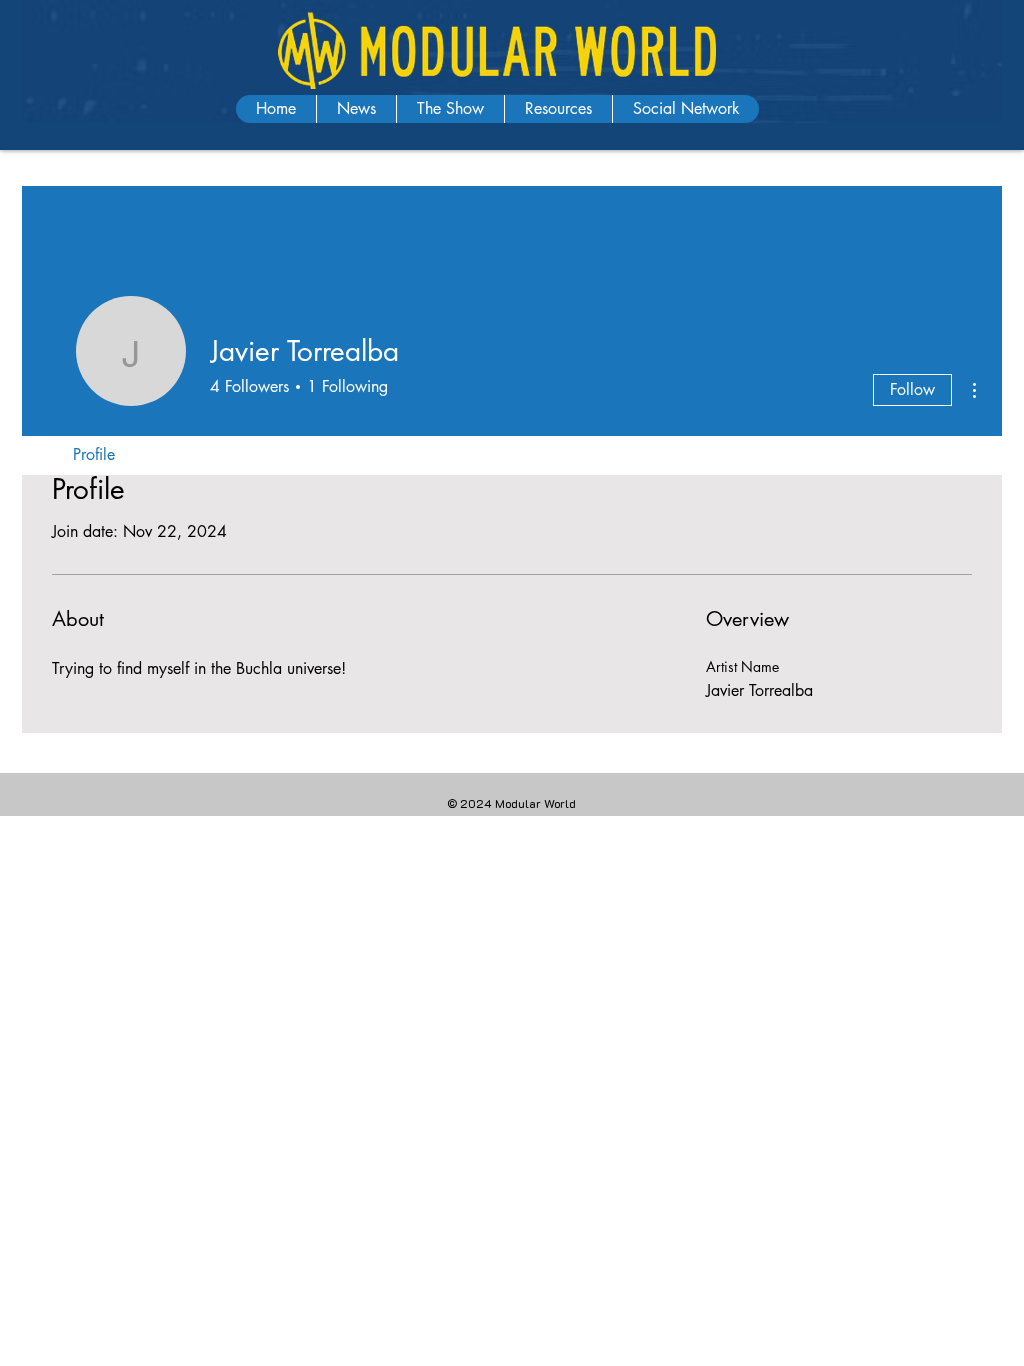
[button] (356, 109)
